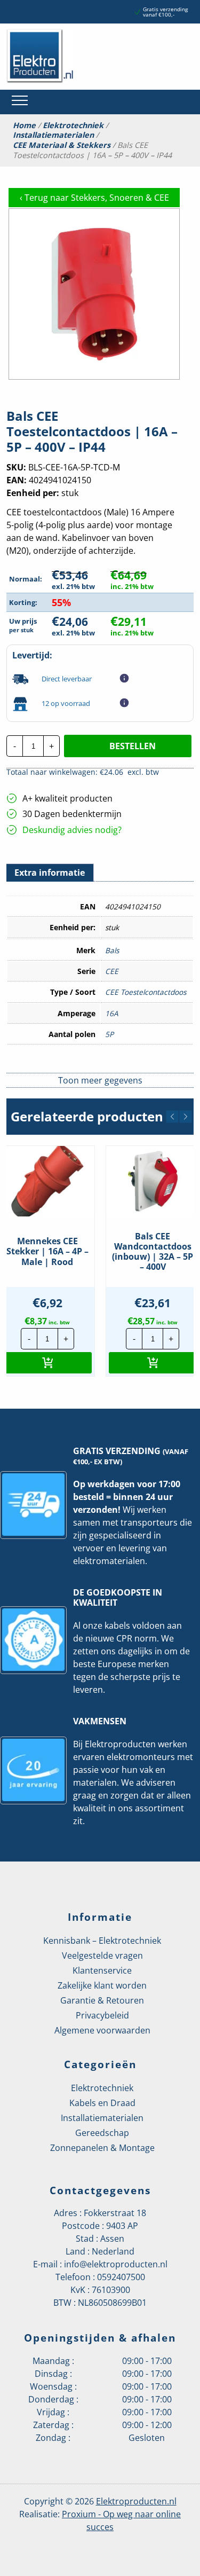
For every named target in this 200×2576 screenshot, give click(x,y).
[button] (172, 1117)
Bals (112, 950)
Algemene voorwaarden (102, 2030)
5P (109, 1034)
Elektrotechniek (73, 125)
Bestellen (133, 746)
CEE (112, 971)
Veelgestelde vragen (102, 1955)
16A (112, 1013)
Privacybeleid (102, 2015)
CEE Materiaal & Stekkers (62, 145)
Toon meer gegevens (100, 1080)
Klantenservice (102, 1970)
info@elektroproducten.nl (116, 2264)
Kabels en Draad (102, 2103)
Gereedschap (102, 2133)
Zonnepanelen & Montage (102, 2148)
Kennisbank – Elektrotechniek (102, 1941)
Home (24, 125)
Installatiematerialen (53, 135)
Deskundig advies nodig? (72, 830)
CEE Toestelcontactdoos (146, 992)
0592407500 (121, 2277)
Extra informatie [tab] (50, 873)
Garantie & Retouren (102, 2000)
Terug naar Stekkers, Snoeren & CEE (94, 198)
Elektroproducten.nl (136, 2501)
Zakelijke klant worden (102, 1985)
